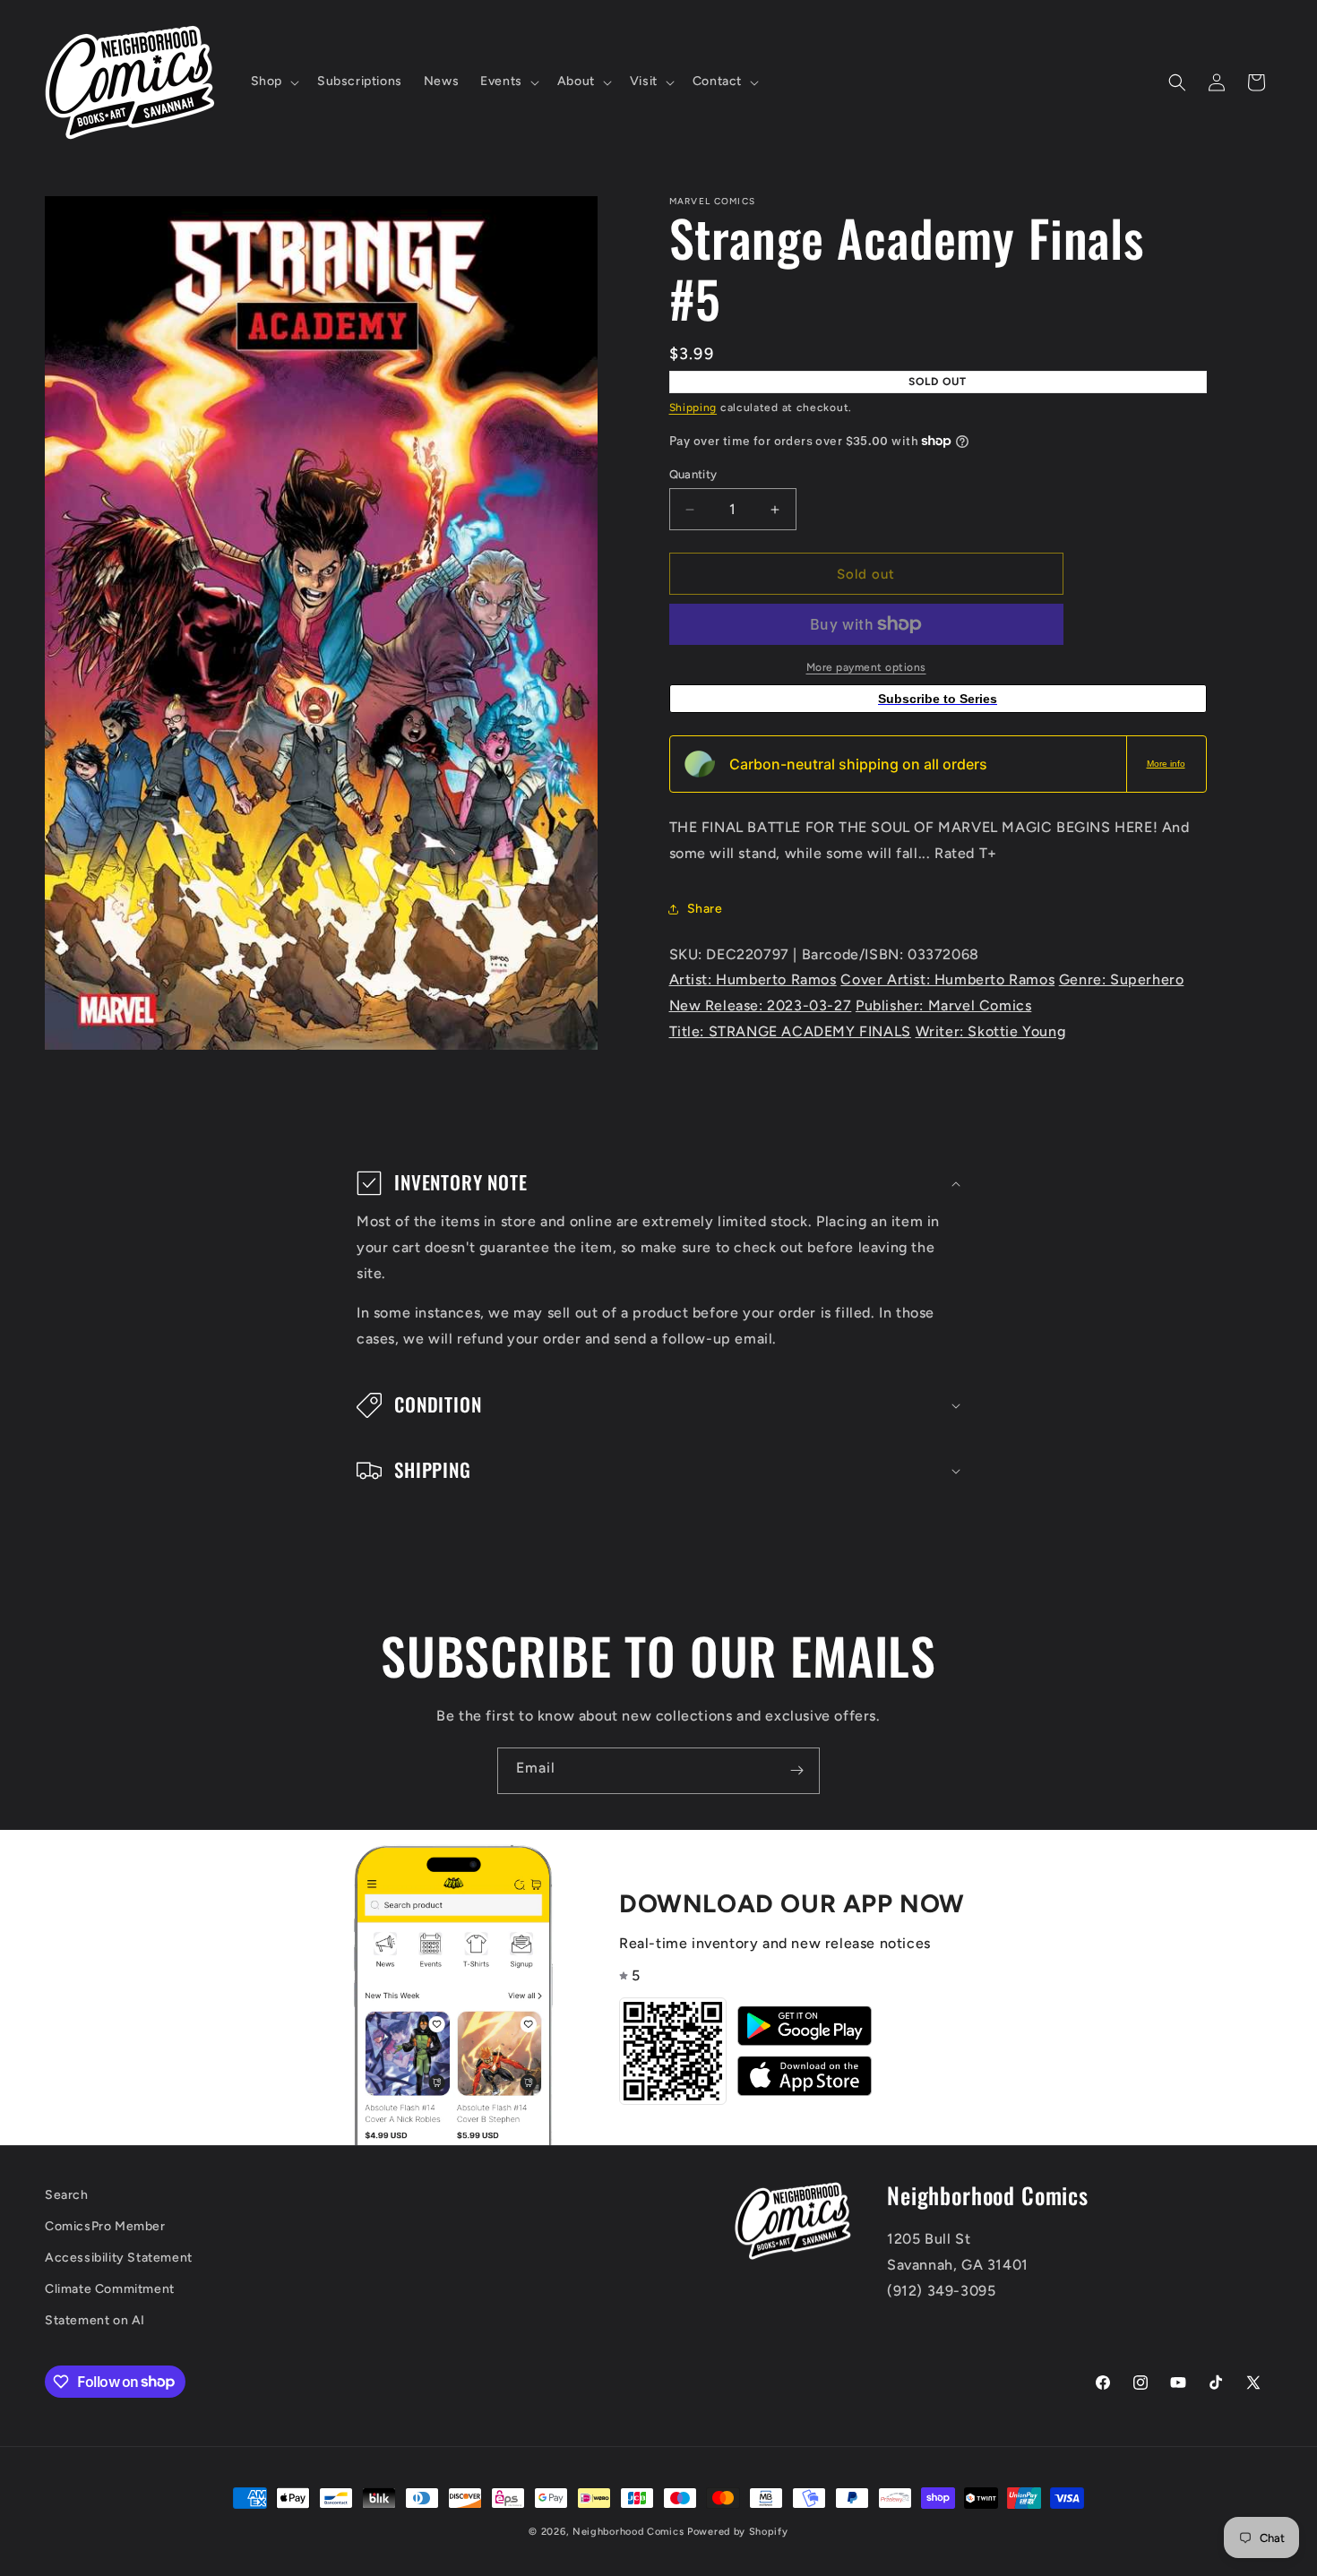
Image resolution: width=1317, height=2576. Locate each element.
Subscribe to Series (938, 699)
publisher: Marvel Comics (943, 1005)
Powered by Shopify (738, 2532)
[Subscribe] (796, 1771)
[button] (273, 82)
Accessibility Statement (119, 2258)
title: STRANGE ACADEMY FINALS (790, 1031)
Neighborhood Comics (628, 2532)
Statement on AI (95, 2320)
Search (67, 2195)
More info (1166, 764)
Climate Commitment (110, 2289)
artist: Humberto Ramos (753, 979)
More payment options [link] (866, 667)
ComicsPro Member (105, 2226)
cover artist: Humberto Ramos (947, 979)
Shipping (693, 408)
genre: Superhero (1122, 979)
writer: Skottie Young (991, 1031)
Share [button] (705, 909)
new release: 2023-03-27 (761, 1005)
